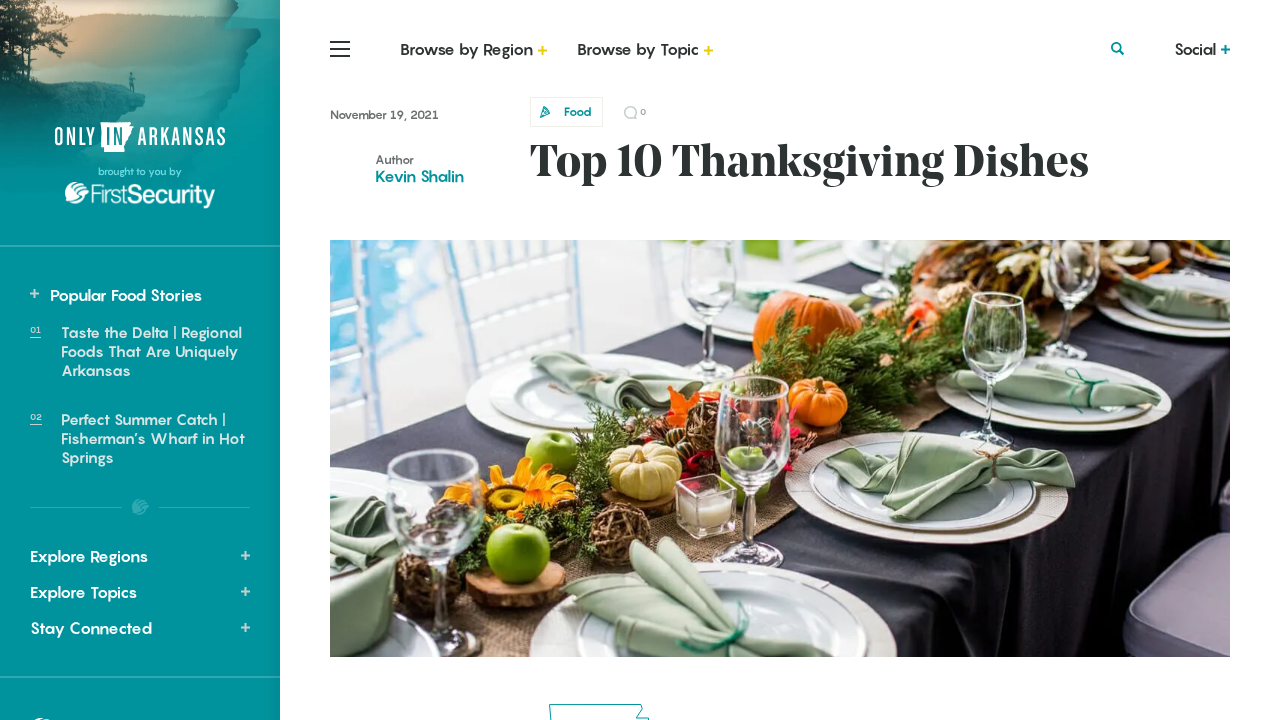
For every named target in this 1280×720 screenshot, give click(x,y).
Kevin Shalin (419, 176)
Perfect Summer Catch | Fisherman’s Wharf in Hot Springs (153, 438)
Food (578, 111)
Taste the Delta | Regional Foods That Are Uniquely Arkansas (151, 351)
